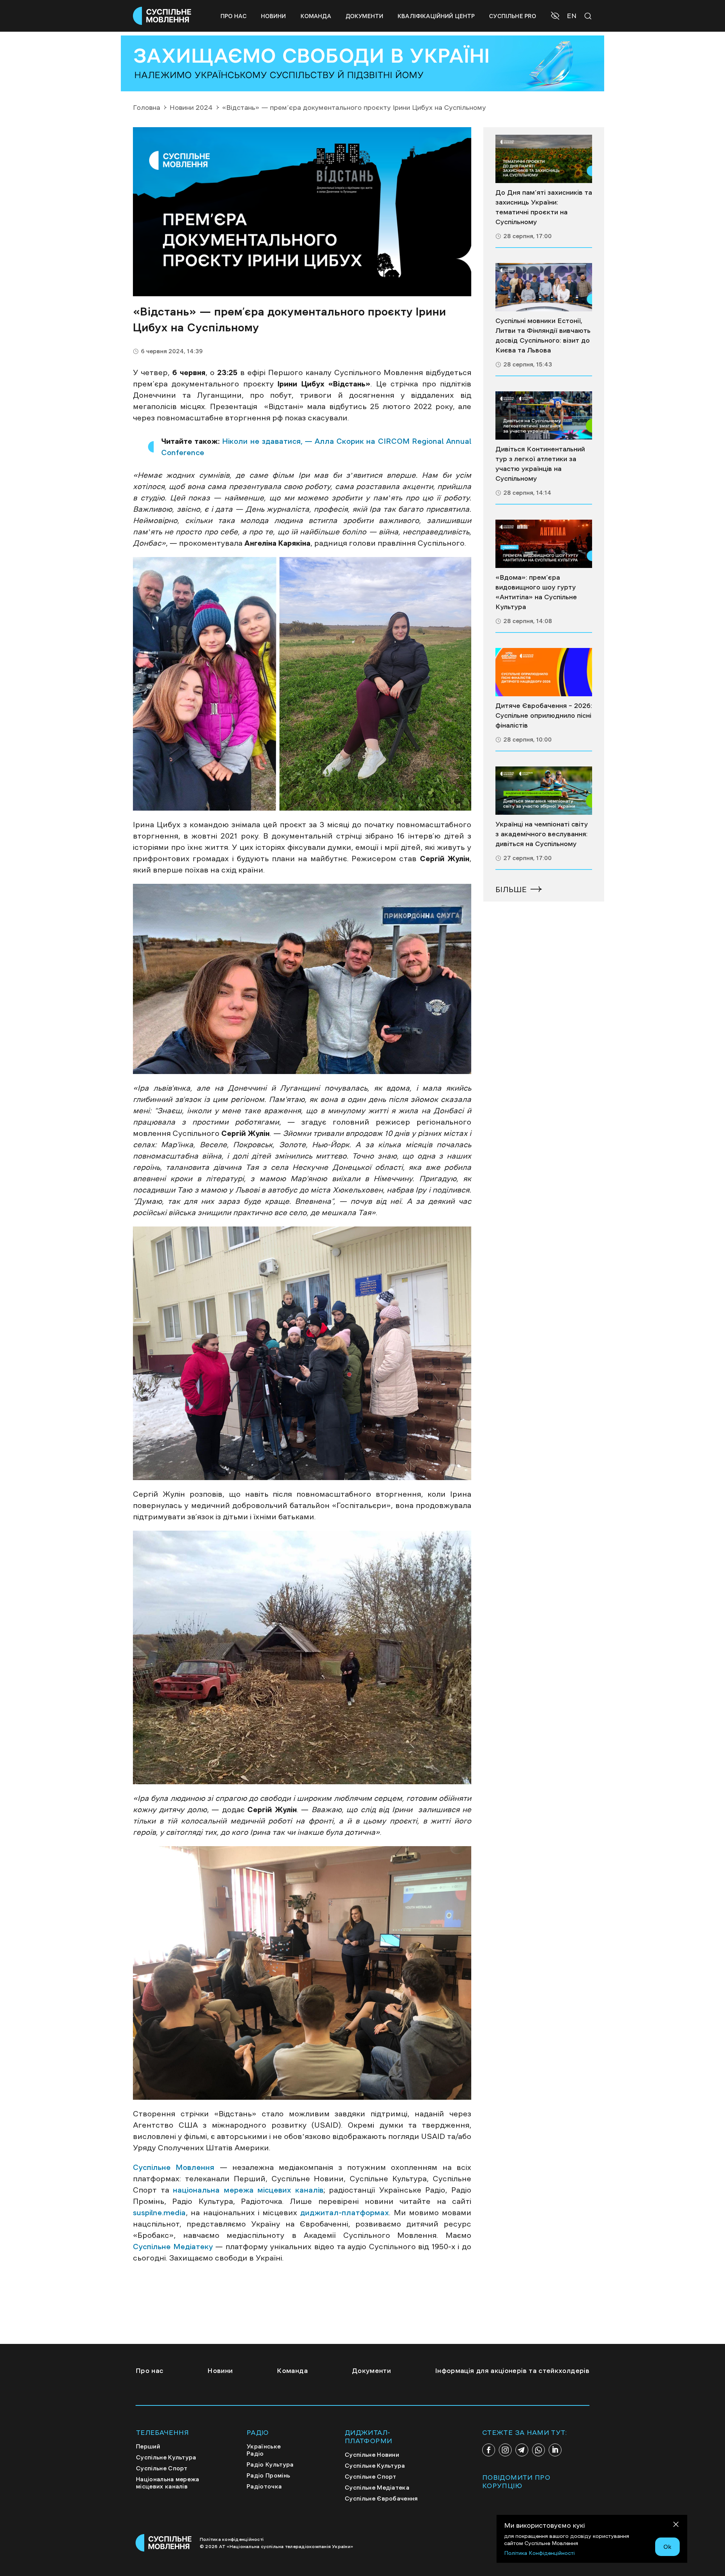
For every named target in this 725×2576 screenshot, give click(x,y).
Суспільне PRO (513, 16)
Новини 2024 (191, 108)
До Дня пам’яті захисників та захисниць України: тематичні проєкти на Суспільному (544, 207)
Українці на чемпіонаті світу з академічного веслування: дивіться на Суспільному (542, 834)
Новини (274, 16)
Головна (147, 108)
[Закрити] (676, 2526)
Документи (364, 16)
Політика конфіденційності (232, 2539)
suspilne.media (159, 2213)
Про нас (234, 16)
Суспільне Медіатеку (173, 2247)
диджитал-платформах (343, 2213)
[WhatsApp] (538, 2450)
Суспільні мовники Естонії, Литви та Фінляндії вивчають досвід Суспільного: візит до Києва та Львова (543, 335)
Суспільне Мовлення (174, 2167)
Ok (667, 2547)
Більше (511, 889)
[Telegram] (522, 2450)
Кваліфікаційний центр (436, 16)
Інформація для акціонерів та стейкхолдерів (512, 2371)
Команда (316, 16)
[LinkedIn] (555, 2450)
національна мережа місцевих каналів (246, 2190)
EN (572, 16)
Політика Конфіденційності (539, 2553)
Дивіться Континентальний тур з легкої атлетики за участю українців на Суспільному (540, 464)
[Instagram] (505, 2450)
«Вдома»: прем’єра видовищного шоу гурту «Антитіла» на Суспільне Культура (536, 592)
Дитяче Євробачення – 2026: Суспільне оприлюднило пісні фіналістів (544, 716)
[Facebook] (489, 2450)
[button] (556, 17)
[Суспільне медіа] (544, 159)
